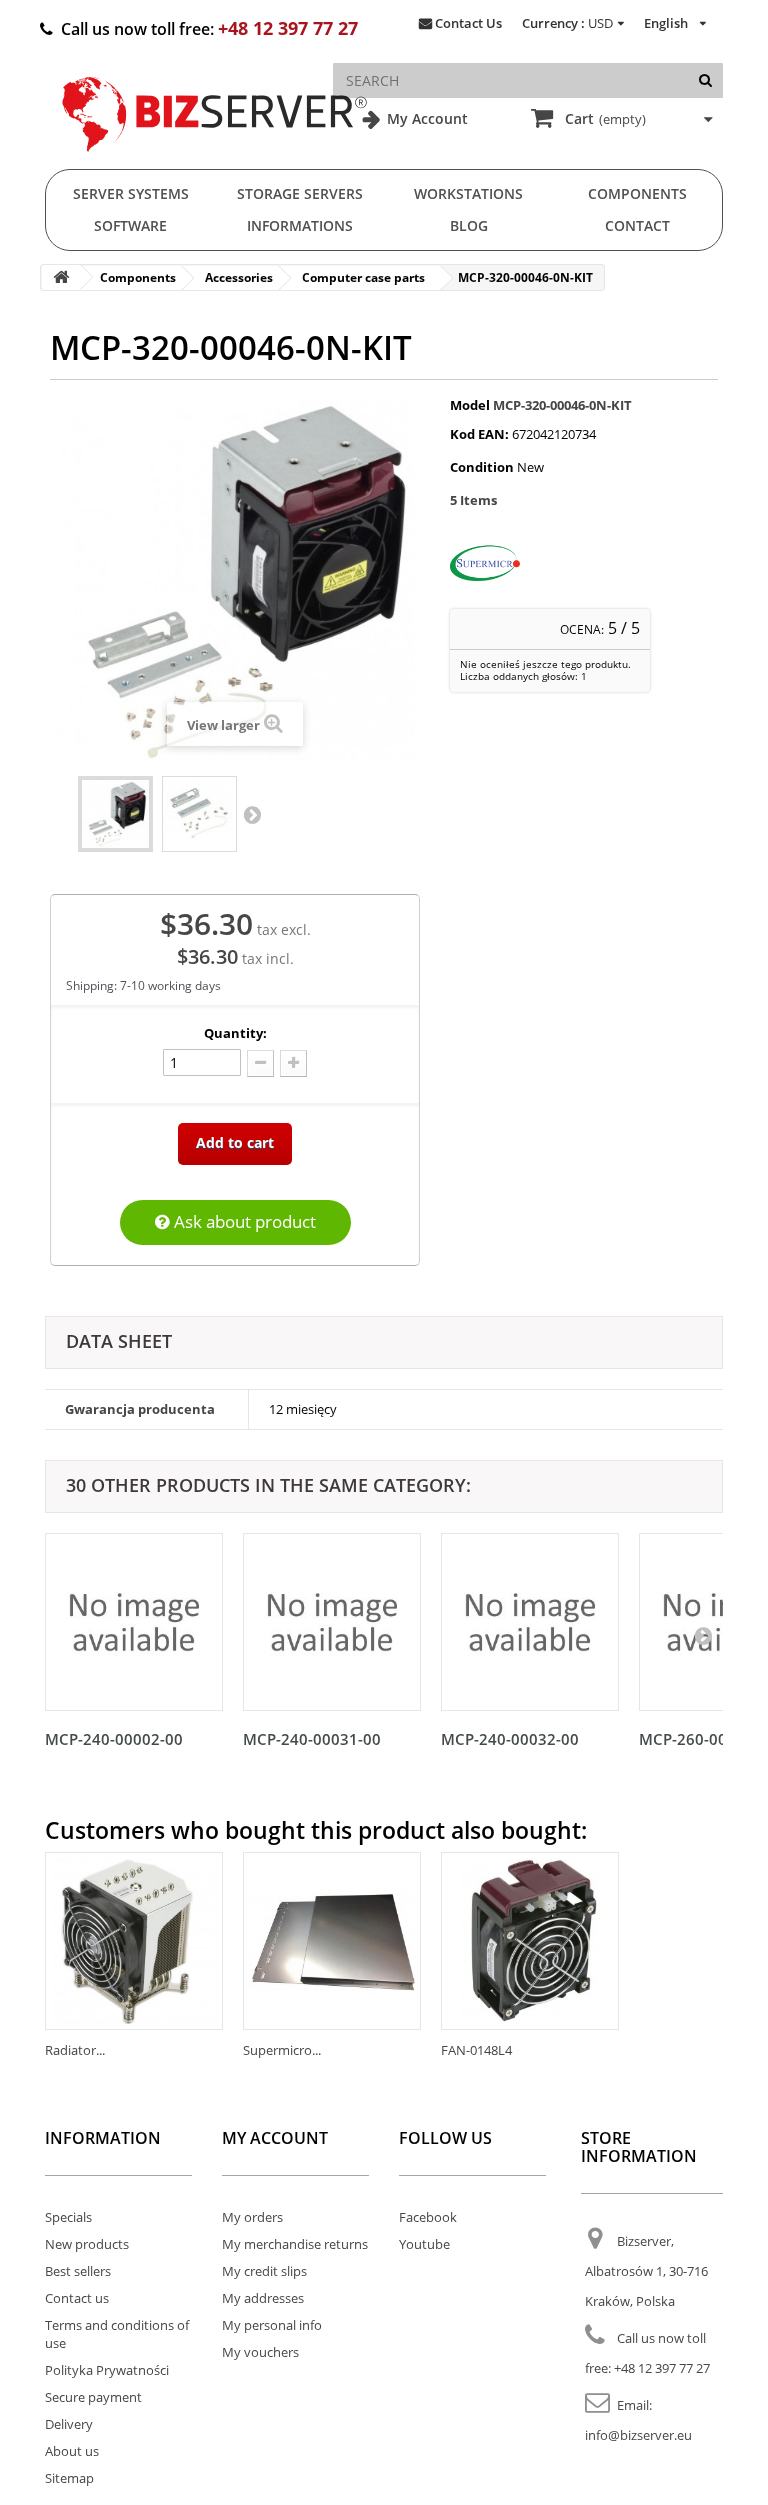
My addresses (263, 2298)
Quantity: (235, 1033)
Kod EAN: (479, 434)
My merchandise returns (295, 2244)
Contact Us (468, 23)
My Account (425, 118)
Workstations (468, 193)
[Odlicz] (260, 1063)
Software (130, 225)
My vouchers (260, 2352)
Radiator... (75, 2050)
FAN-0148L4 (476, 2050)
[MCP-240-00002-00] (134, 1622)
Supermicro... (282, 2050)
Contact (637, 225)
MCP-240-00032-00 (510, 1739)
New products (87, 2244)
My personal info (272, 2325)
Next (252, 814)
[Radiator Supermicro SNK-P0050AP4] (134, 1941)
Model (470, 405)
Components (637, 193)
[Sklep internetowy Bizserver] (215, 160)
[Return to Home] (61, 277)
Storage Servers (300, 193)
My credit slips (264, 2271)
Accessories (239, 277)
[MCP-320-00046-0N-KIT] (115, 814)
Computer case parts (363, 277)
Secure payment (93, 2397)
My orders (252, 2217)
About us (72, 2451)
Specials (68, 2217)
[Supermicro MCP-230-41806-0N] (332, 1941)
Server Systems (131, 193)
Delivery (69, 2424)
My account (275, 2138)
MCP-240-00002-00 (114, 1739)
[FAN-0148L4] (530, 1941)
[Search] (705, 80)
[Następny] (703, 1635)
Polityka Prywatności (107, 2370)
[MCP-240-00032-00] (530, 1622)
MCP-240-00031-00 (312, 1739)
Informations (300, 225)
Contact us (77, 2298)
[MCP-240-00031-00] (332, 1622)
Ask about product (243, 1221)
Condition (482, 467)
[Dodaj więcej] (293, 1063)
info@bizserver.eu (638, 2435)
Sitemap (69, 2478)
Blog (469, 225)
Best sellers (78, 2271)
